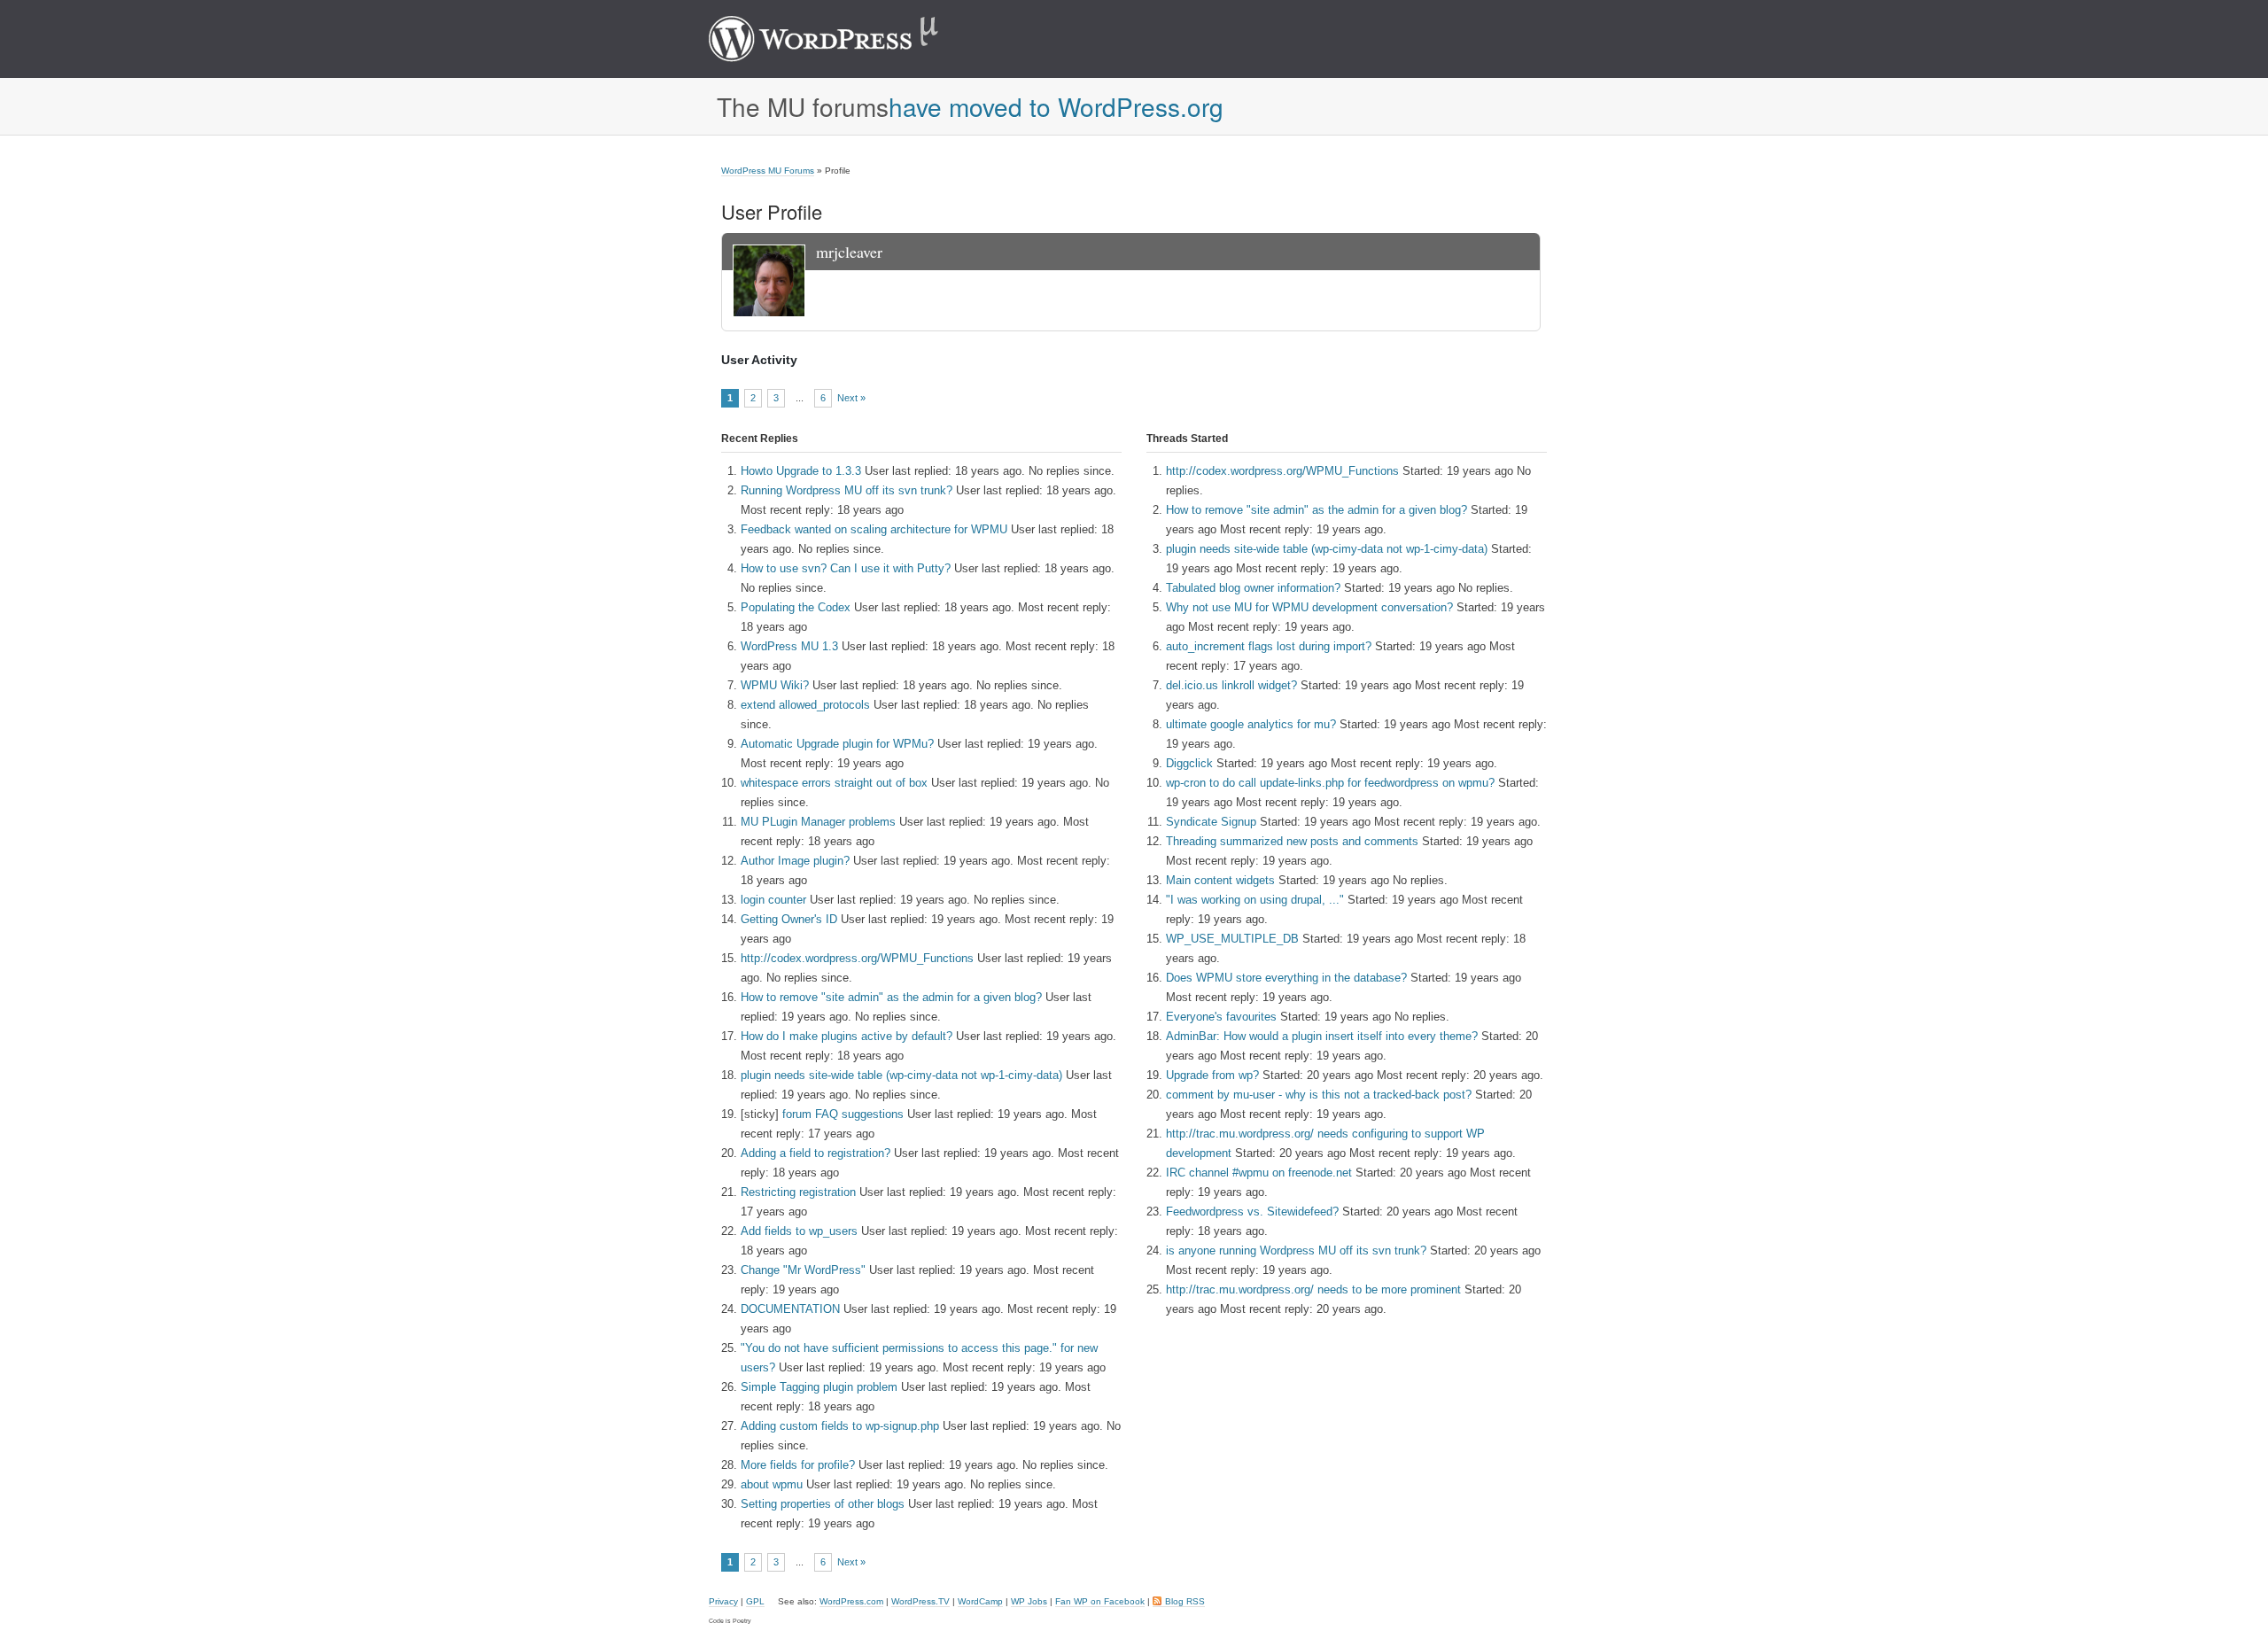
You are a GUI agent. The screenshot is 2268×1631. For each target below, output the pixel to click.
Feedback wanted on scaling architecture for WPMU (874, 529)
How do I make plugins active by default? (847, 1036)
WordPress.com (851, 1601)
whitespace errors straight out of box (834, 783)
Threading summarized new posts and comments (1292, 841)
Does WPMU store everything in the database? (1286, 978)
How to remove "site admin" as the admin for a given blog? (891, 997)
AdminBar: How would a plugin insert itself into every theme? (1322, 1036)
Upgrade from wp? (1212, 1075)
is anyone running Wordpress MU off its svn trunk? (1296, 1250)
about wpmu (772, 1484)
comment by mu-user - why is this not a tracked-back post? (1319, 1095)
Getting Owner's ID (789, 919)
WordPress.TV (920, 1601)
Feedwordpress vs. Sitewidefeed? (1252, 1212)
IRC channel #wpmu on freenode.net (1259, 1173)
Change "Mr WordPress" (803, 1270)
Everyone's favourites (1221, 1017)
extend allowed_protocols (805, 705)
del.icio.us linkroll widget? (1231, 685)
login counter (773, 900)
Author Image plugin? (795, 861)
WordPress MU (842, 39)
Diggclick (1189, 763)
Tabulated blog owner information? (1253, 588)
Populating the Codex (796, 607)
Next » (851, 398)
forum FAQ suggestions (843, 1114)
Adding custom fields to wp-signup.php (840, 1426)
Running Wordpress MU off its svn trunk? (847, 490)
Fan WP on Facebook (1100, 1601)
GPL (755, 1601)
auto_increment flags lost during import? (1269, 646)
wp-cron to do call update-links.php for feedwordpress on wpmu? (1330, 783)
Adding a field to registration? (816, 1153)
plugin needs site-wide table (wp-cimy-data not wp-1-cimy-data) (901, 1075)
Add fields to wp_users (799, 1231)
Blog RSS (1185, 1601)
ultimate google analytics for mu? (1251, 724)
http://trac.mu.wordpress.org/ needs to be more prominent (1313, 1289)
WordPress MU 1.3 (789, 646)
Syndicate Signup (1211, 822)
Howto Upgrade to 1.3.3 (801, 471)
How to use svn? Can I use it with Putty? (846, 568)
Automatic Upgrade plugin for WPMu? (837, 744)
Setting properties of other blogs (823, 1504)
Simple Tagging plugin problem (819, 1387)
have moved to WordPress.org (1056, 106)
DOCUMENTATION (790, 1309)
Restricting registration (798, 1192)
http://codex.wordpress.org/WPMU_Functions (857, 958)
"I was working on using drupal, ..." (1255, 900)
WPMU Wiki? (775, 685)
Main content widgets (1220, 880)
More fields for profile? (798, 1465)
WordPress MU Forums (768, 171)
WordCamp (980, 1601)
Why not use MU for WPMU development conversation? (1309, 607)
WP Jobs (1029, 1601)
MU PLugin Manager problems (818, 822)
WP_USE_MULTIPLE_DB (1232, 939)
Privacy (723, 1601)
